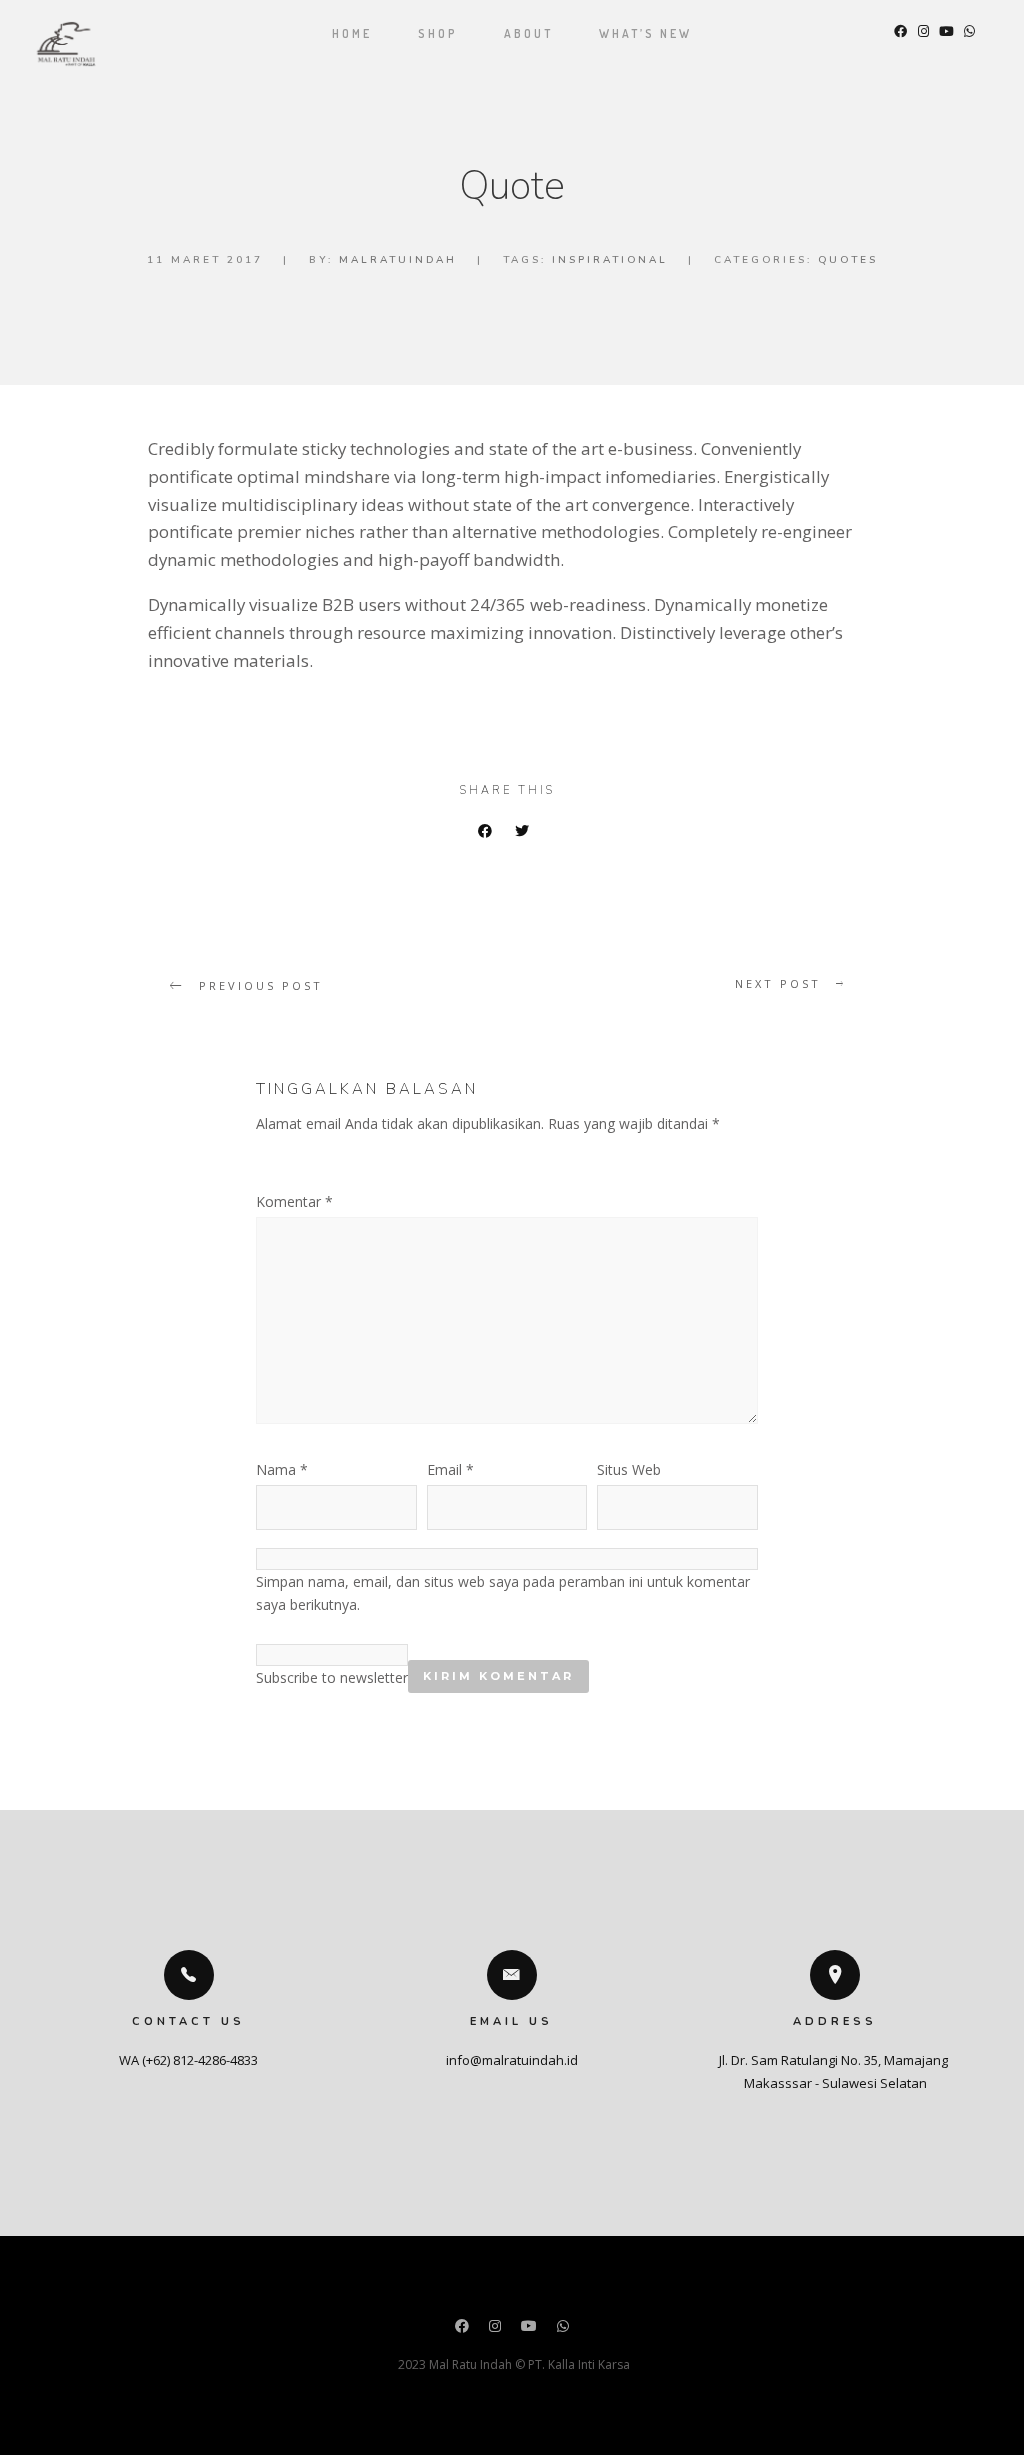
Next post (778, 983)
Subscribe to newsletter (332, 1677)
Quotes (848, 260)
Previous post (261, 985)
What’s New (645, 33)
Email (450, 1469)
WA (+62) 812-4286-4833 (188, 2060)
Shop (438, 33)
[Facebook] (462, 2327)
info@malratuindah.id (512, 2060)
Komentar (294, 1201)
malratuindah (398, 260)
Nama (282, 1469)
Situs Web (629, 1469)
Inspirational (610, 260)
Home (352, 33)
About (528, 33)
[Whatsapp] (563, 2327)
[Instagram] (495, 2327)
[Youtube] (529, 2327)
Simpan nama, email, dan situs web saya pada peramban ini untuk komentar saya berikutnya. (503, 1593)
